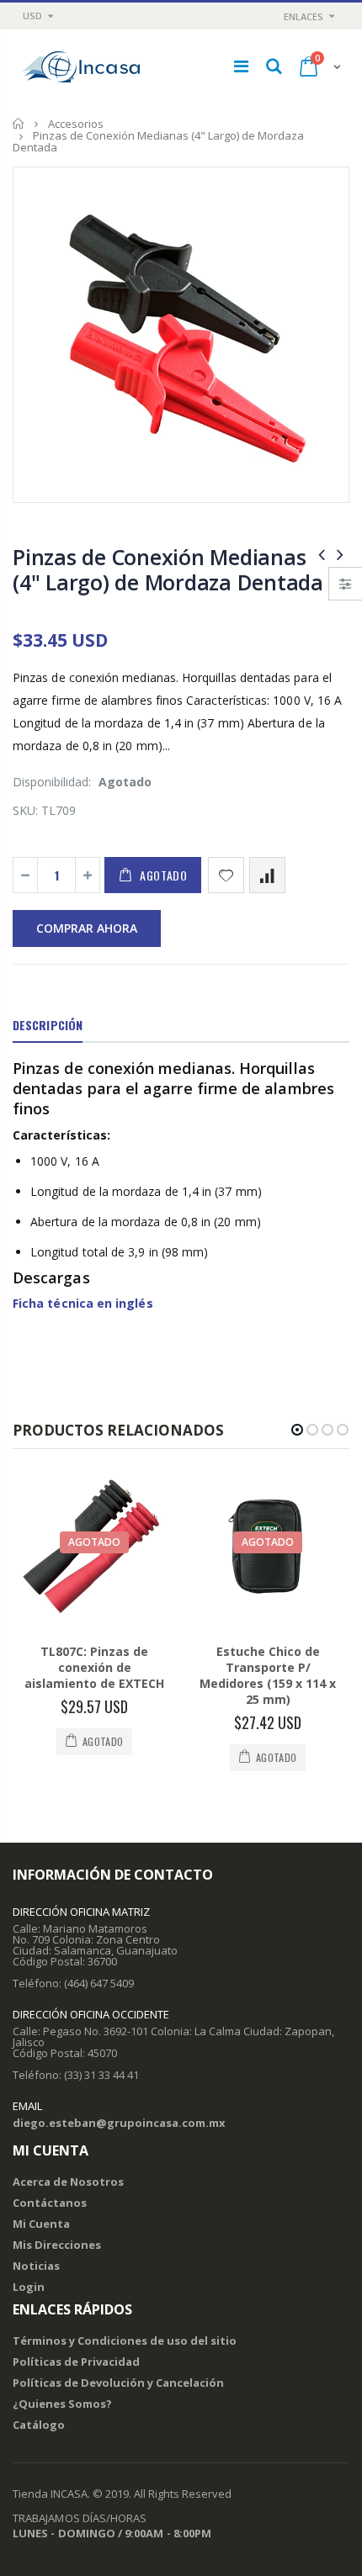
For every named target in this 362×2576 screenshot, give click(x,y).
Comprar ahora (87, 928)
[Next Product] (340, 554)
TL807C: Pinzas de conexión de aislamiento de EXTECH (94, 1667)
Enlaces (303, 16)
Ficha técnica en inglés (83, 1303)
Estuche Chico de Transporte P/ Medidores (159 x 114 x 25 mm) (268, 1675)
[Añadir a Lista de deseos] (226, 875)
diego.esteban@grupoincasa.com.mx (119, 2123)
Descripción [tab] (48, 1025)
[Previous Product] (322, 554)
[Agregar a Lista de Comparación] (267, 875)
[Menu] (241, 66)
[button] (297, 1430)
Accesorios (76, 124)
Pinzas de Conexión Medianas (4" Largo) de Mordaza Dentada (168, 569)
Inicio (19, 123)
